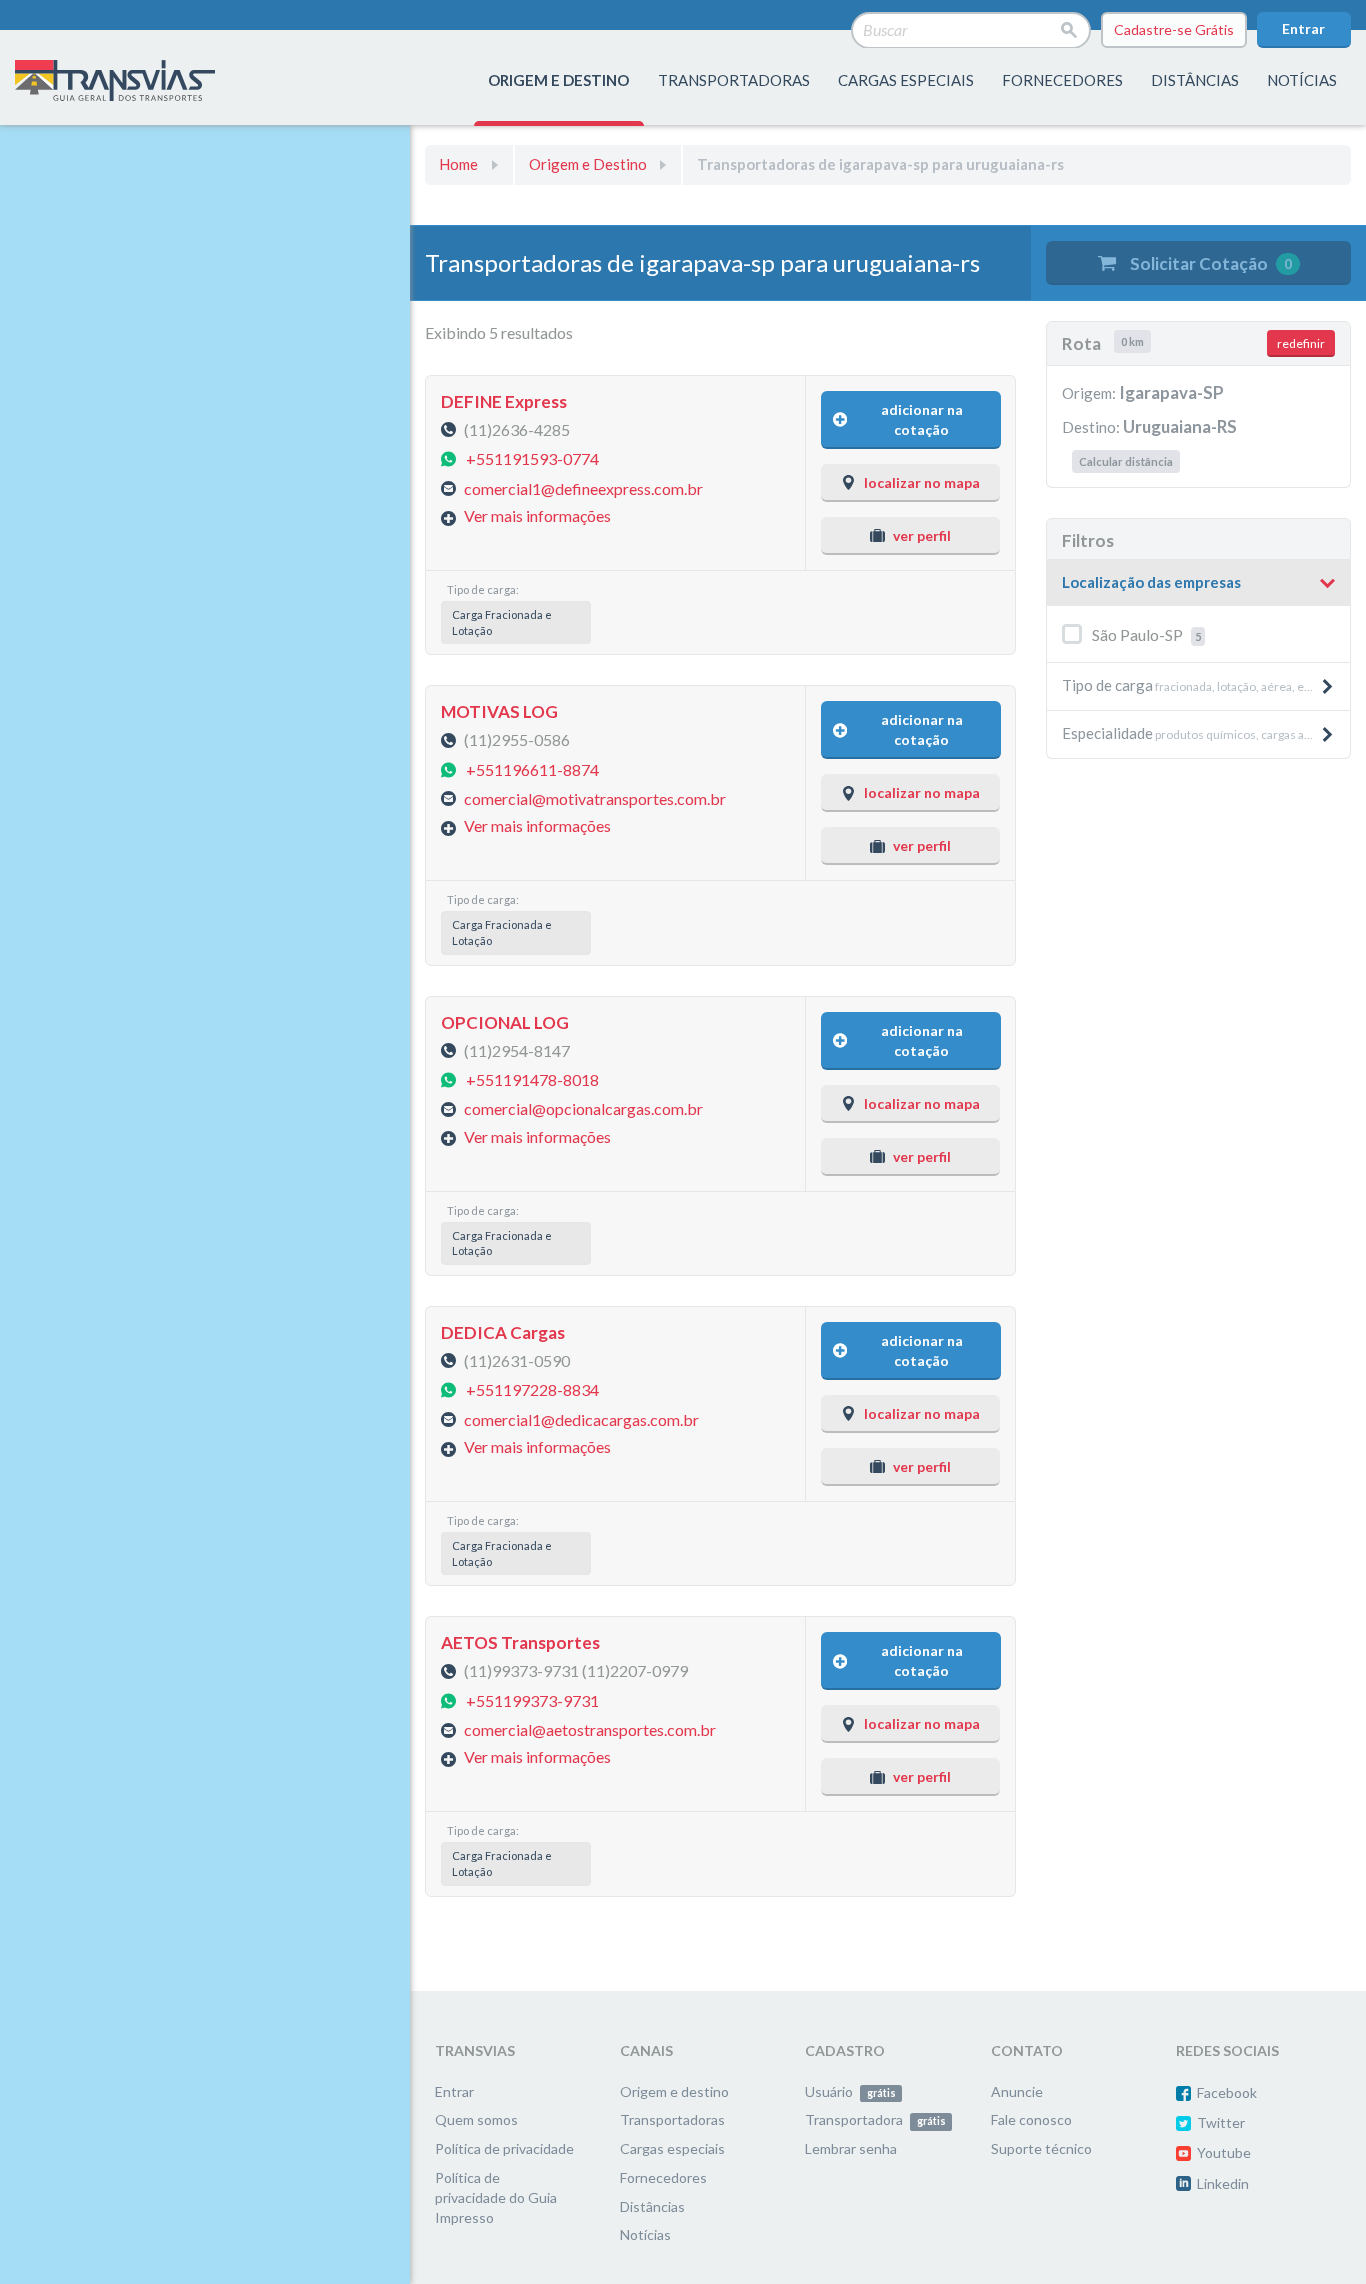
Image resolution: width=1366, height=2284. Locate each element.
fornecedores (1062, 80)
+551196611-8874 (532, 768)
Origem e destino (674, 2091)
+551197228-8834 (532, 1389)
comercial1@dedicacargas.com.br (581, 1418)
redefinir (1301, 343)
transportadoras (734, 80)
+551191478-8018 (532, 1079)
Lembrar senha (851, 2148)
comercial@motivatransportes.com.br (595, 798)
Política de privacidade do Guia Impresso (496, 2197)
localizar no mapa (922, 482)
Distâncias (652, 2206)
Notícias (1302, 80)
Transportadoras (672, 2119)
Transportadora (875, 2119)
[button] (1198, 583)
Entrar (1303, 28)
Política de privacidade (504, 2148)
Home (458, 164)
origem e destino (558, 80)
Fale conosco (1031, 2119)
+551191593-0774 (532, 458)
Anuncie (1017, 2091)
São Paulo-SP (1146, 634)
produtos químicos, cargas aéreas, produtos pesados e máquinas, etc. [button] (1206, 733)
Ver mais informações (537, 515)
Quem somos (476, 2119)
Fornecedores (663, 2177)
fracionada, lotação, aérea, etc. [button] (1189, 685)
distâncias (1195, 80)
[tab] (1198, 583)
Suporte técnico (1041, 2148)
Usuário (850, 2091)
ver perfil (922, 535)
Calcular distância (1126, 461)
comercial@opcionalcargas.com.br (583, 1108)
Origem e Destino (588, 164)
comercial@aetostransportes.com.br (590, 1729)
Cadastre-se (1174, 29)
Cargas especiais (906, 80)
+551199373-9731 (532, 1699)
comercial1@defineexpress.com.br (583, 487)
